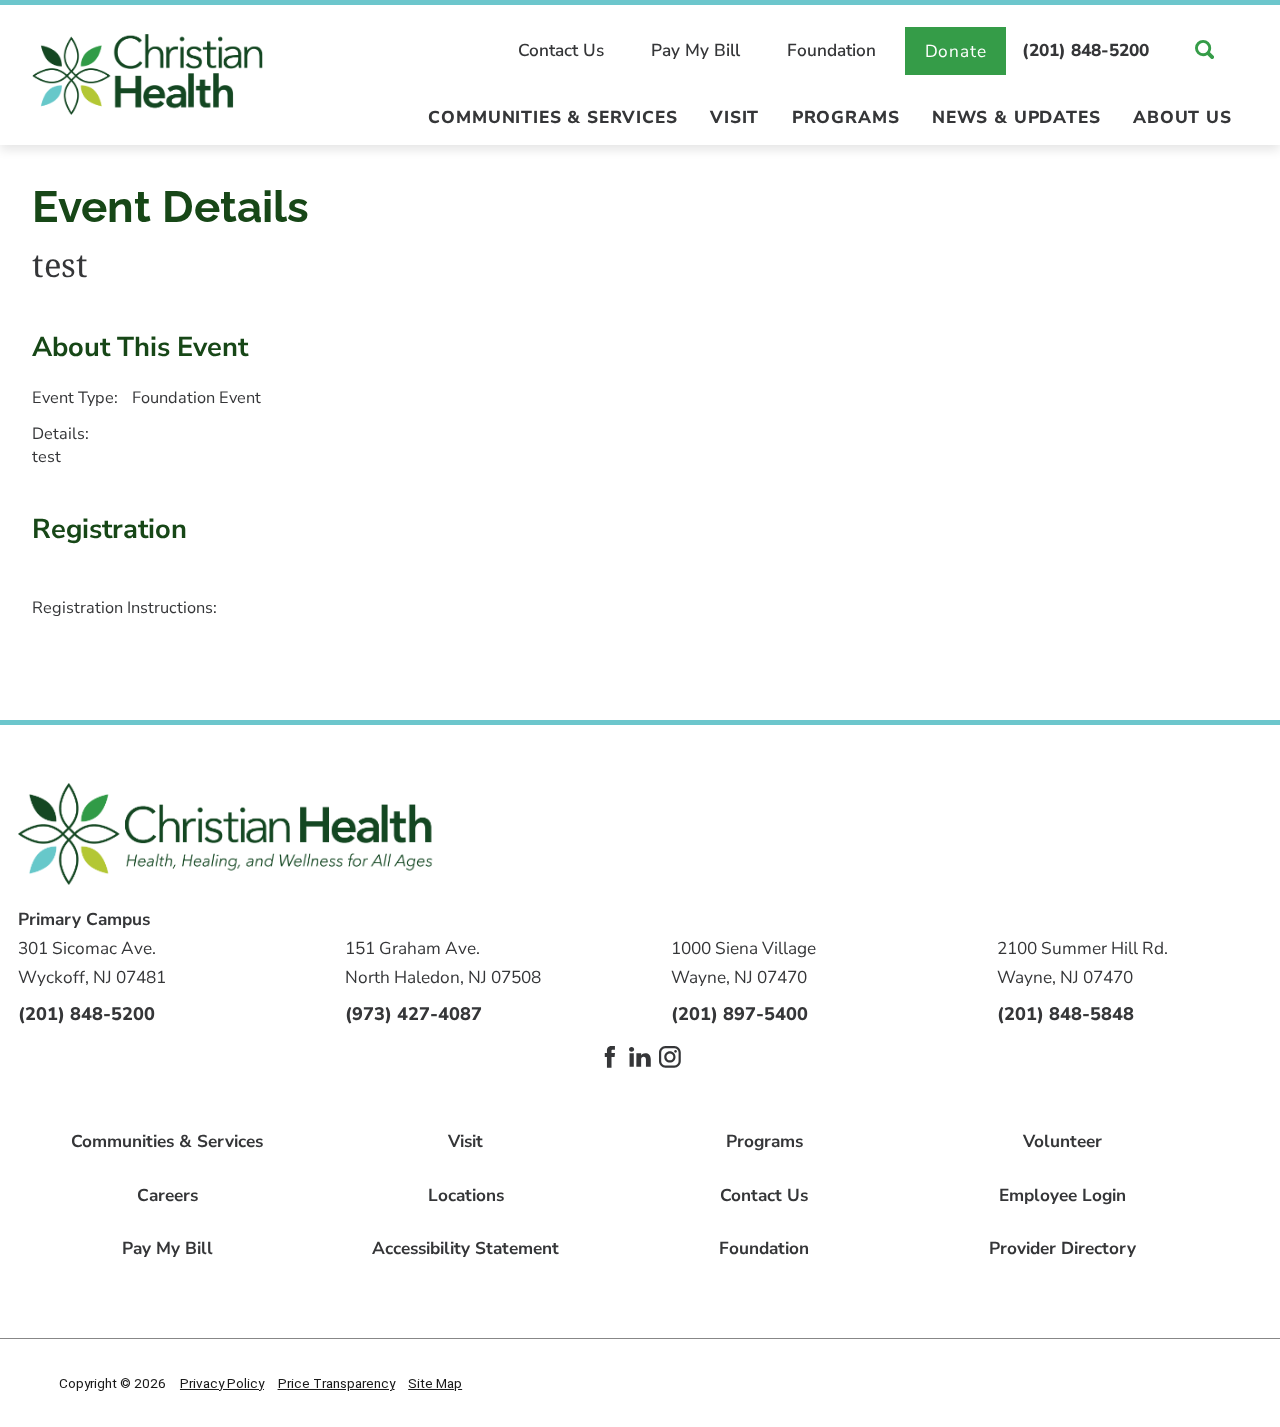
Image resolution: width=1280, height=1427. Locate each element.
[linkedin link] (640, 1057)
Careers (167, 1195)
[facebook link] (610, 1057)
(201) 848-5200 (1085, 50)
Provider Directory (1062, 1248)
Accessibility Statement (465, 1248)
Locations (466, 1195)
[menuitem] (553, 126)
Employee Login (1062, 1195)
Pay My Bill (695, 50)
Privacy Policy (222, 1383)
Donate (956, 51)
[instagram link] (670, 1057)
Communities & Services (552, 119)
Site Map (435, 1383)
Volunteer (1062, 1141)
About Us (1182, 119)
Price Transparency (336, 1383)
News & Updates (1016, 119)
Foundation (831, 50)
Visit (734, 119)
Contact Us (561, 50)
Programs (846, 119)
